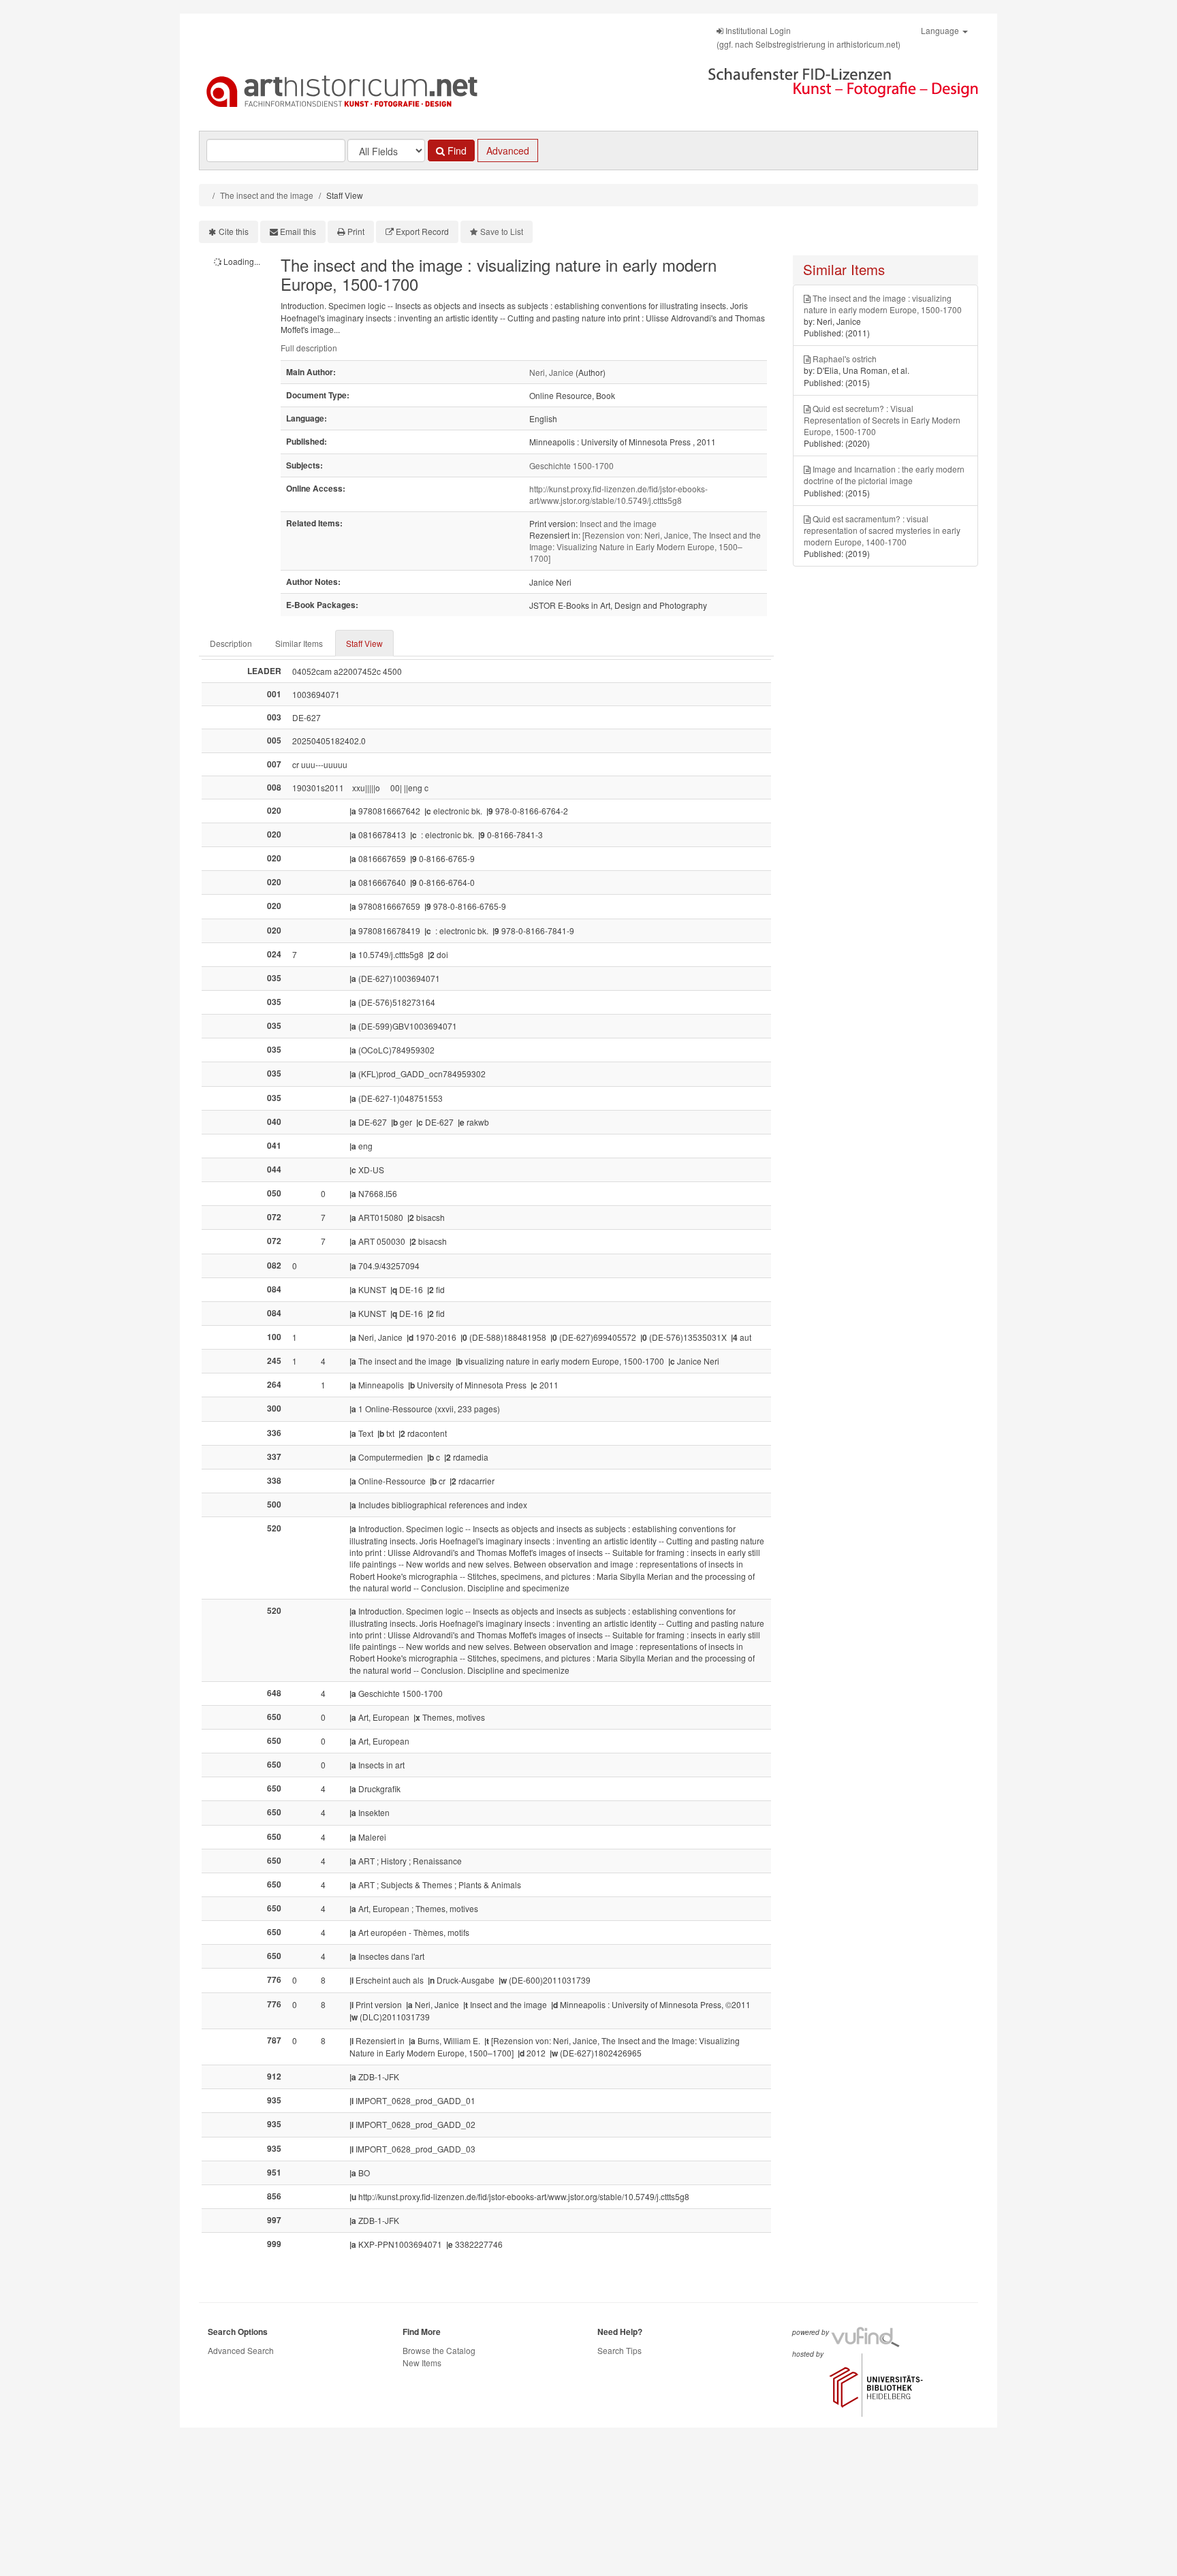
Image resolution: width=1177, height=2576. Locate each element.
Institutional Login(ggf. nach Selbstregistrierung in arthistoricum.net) (809, 37)
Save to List (502, 231)
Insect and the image (618, 523)
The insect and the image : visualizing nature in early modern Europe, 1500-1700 (883, 304)
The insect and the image (267, 195)
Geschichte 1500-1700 (571, 465)
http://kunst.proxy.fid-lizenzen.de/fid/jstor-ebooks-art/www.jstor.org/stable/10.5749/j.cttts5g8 (618, 494)
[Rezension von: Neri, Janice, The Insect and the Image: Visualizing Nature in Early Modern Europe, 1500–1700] (645, 546)
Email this (298, 231)
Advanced (508, 150)
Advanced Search (241, 2350)
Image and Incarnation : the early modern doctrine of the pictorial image (884, 475)
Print (356, 231)
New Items (422, 2363)
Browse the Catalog (439, 2350)
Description (231, 643)
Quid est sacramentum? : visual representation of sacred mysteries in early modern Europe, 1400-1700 (882, 530)
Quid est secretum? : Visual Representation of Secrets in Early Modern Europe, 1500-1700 (882, 420)
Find (456, 150)
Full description (309, 348)
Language (941, 30)
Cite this (234, 231)
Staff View (364, 643)
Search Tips (619, 2350)
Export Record (422, 231)
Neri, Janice (551, 372)
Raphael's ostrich (845, 359)
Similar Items (299, 643)
